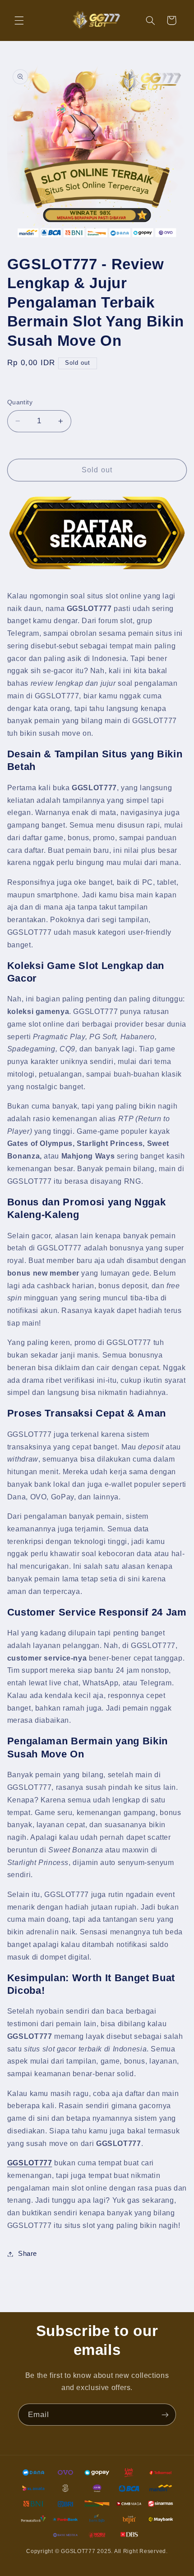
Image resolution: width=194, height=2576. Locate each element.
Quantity (20, 402)
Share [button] (28, 2254)
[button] (19, 20)
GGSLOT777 (30, 2163)
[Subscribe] (165, 2415)
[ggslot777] (97, 533)
